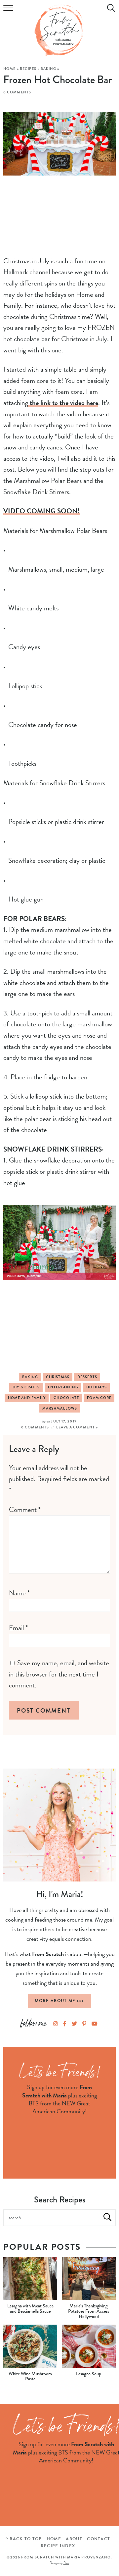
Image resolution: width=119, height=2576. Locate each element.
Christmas (58, 1377)
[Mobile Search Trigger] (110, 12)
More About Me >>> (59, 2001)
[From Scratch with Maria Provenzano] (59, 30)
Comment (25, 1510)
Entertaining (63, 1387)
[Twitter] (74, 2024)
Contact (99, 2539)
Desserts (87, 1377)
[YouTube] (95, 2024)
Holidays (97, 1387)
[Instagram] (56, 2024)
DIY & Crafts (26, 1387)
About (74, 2539)
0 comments (17, 92)
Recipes (28, 69)
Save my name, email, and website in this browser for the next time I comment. (59, 1674)
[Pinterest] (84, 2024)
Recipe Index (58, 2546)
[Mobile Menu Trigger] (9, 12)
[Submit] (107, 2217)
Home (9, 69)
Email (18, 1628)
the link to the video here (63, 403)
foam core (99, 1398)
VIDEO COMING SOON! (41, 511)
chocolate (66, 1398)
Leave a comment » (77, 1427)
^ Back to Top (24, 2539)
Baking (49, 69)
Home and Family (27, 1398)
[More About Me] (59, 1825)
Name (19, 1593)
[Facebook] (65, 2024)
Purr (66, 2563)
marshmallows (60, 1408)
